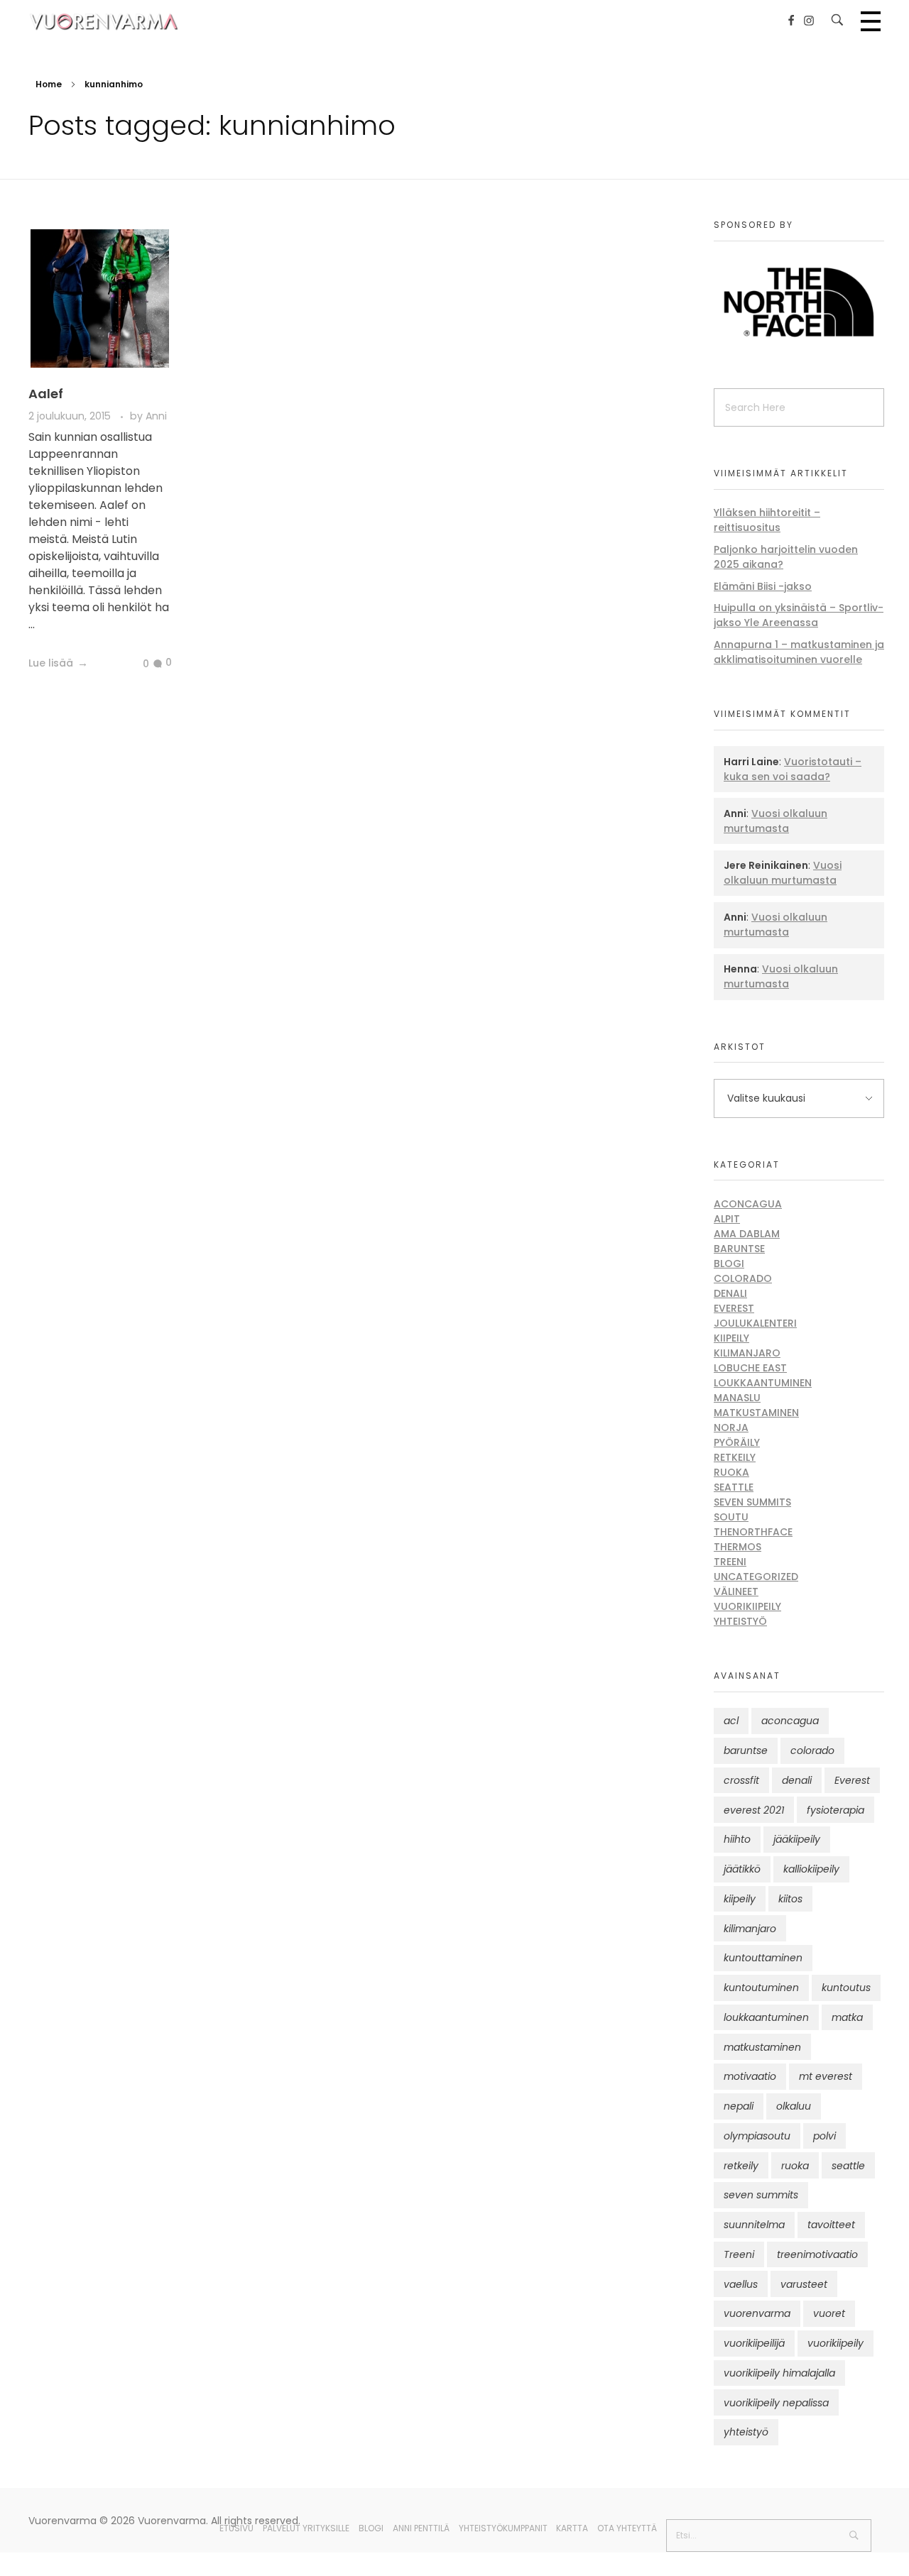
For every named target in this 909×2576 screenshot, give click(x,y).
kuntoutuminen (761, 1988)
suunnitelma (754, 2225)
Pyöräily (737, 1442)
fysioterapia (835, 1810)
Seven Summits (752, 1502)
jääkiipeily (797, 1839)
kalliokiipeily (811, 1869)
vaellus (741, 2284)
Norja (731, 1427)
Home (49, 84)
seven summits (761, 2195)
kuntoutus (846, 1988)
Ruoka (731, 1472)
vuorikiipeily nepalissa (776, 2403)
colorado (812, 1750)
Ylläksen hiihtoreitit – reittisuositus (767, 520)
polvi (824, 2136)
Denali (730, 1293)
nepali (739, 2106)
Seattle (734, 1487)
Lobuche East (750, 1368)
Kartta (572, 2528)
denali (797, 1780)
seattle (848, 2166)
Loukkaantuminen (763, 1383)
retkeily (741, 2166)
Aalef (46, 394)
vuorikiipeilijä (754, 2343)
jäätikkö (742, 1869)
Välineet (736, 1591)
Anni (156, 416)
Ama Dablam (747, 1234)
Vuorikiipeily (747, 1606)
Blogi (729, 1264)
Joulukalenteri (755, 1323)
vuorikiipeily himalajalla (779, 2373)
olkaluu (794, 2106)
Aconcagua (748, 1204)
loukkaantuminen (766, 2017)
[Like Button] (135, 664)
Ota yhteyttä (627, 2528)
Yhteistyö (740, 1621)
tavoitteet (831, 2225)
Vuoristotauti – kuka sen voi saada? (793, 769)
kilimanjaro (750, 1929)
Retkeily (735, 1457)
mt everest (826, 2076)
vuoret (829, 2313)
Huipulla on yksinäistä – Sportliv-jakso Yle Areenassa (799, 615)
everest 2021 (754, 1810)
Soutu (731, 1517)
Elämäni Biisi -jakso (763, 586)
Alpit (727, 1219)
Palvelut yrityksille (306, 2528)
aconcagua (790, 1721)
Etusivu (236, 2528)
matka (847, 2017)
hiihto (737, 1839)
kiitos (790, 1899)
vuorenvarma (757, 2313)
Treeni (730, 1562)
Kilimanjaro (747, 1353)
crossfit (741, 1780)
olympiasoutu (757, 2136)
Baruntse (739, 1249)
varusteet (804, 2284)
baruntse (746, 1750)
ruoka (795, 2166)
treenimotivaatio (817, 2254)
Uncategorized (756, 1577)
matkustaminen (762, 2047)
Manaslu (737, 1398)
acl (731, 1721)
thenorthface (753, 1532)
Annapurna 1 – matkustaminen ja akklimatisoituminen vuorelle (799, 652)
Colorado (743, 1278)
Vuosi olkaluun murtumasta (775, 821)
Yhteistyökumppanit (503, 2528)
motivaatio (750, 2076)
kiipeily (740, 1899)
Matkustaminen (756, 1413)
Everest (734, 1308)
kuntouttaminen (763, 1958)
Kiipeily (731, 1338)
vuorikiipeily (835, 2343)
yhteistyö (746, 2432)
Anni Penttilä (421, 2528)
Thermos (737, 1547)
